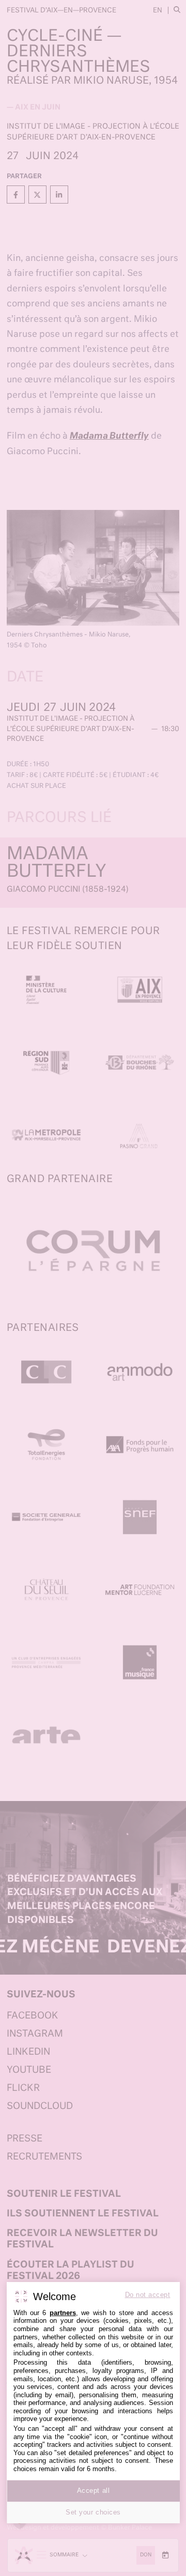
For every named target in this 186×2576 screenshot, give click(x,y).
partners (63, 2313)
